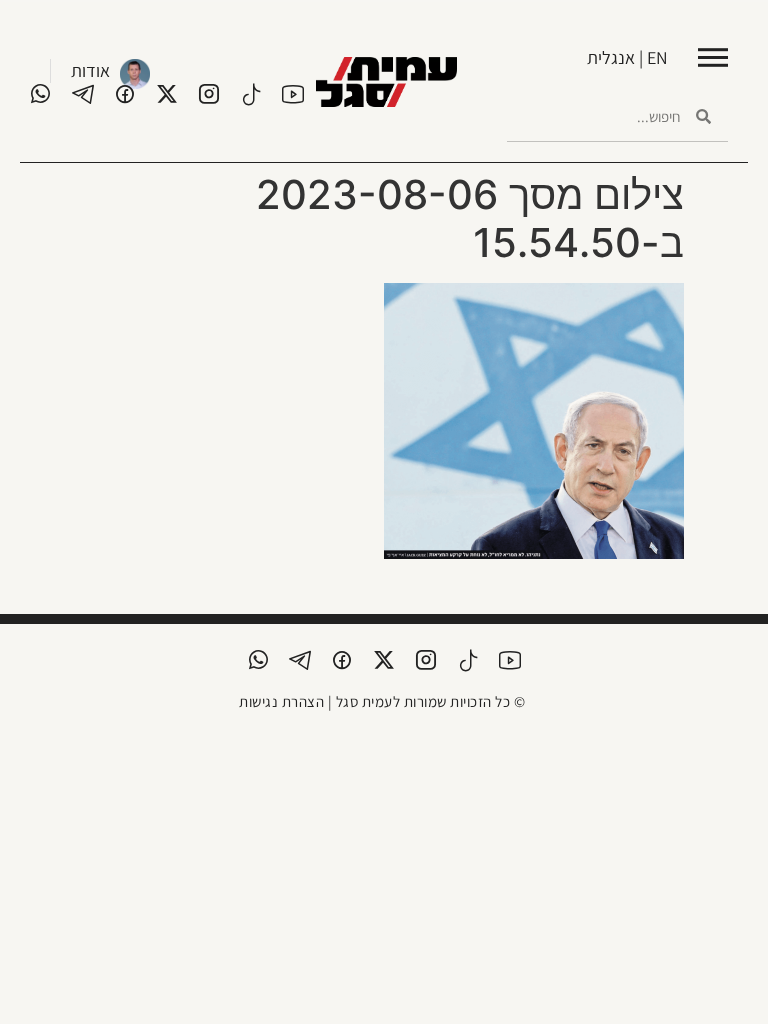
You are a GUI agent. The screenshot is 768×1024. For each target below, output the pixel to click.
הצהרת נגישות (281, 701)
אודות (90, 70)
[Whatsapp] (41, 94)
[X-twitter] (167, 94)
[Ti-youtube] (293, 94)
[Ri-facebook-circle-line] (125, 94)
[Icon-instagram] (209, 94)
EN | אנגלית (627, 57)
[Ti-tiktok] (251, 94)
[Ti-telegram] (83, 94)
